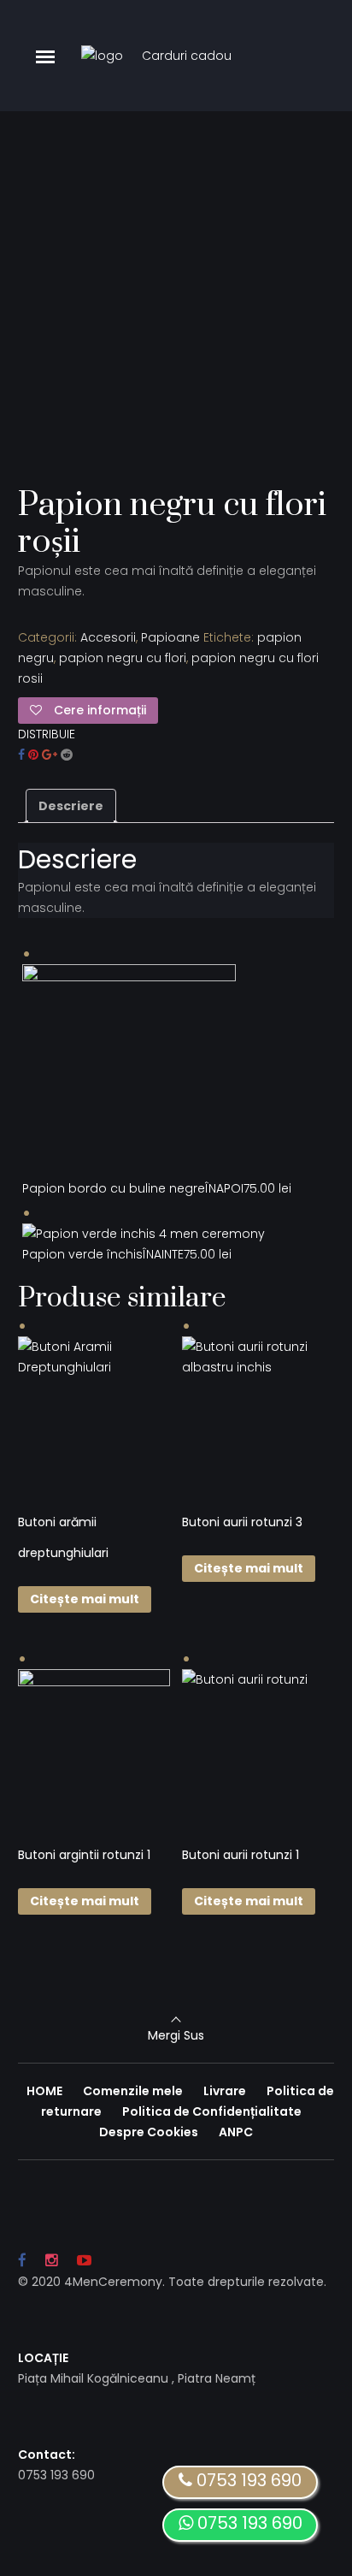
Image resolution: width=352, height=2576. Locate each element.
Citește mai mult (85, 1599)
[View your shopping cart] (280, 56)
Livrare (225, 2091)
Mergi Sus (176, 2035)
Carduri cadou (187, 56)
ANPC (236, 2132)
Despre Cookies (149, 2132)
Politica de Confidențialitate (212, 2111)
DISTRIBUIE (47, 734)
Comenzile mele (133, 2091)
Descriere (71, 806)
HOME (44, 2091)
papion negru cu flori (123, 658)
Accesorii (108, 637)
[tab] (71, 806)
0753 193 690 (248, 2523)
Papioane (170, 637)
